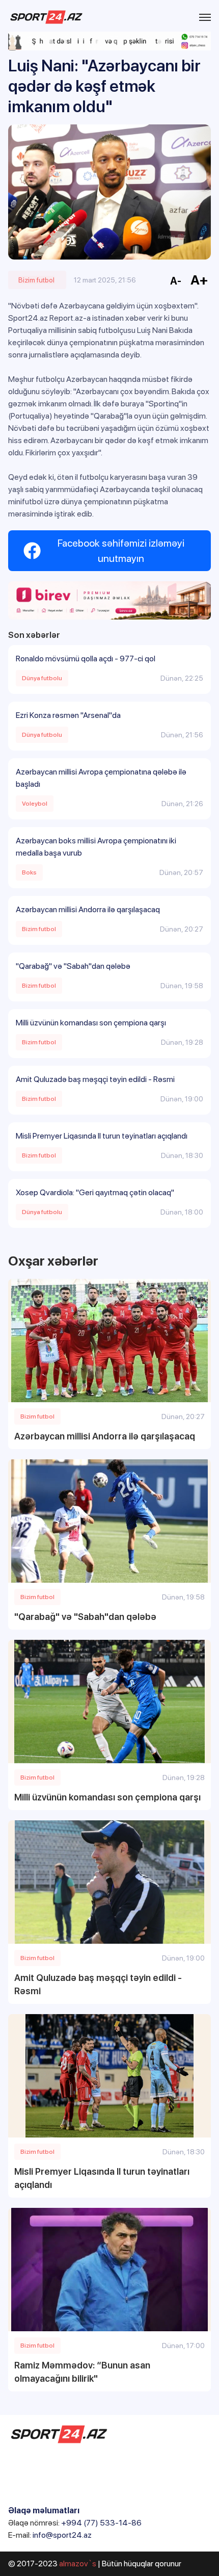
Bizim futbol (36, 280)
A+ (199, 280)
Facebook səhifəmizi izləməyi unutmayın (121, 551)
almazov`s (78, 2564)
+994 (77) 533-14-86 (101, 2523)
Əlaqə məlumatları (44, 2510)
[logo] (46, 17)
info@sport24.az (62, 2535)
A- (176, 281)
